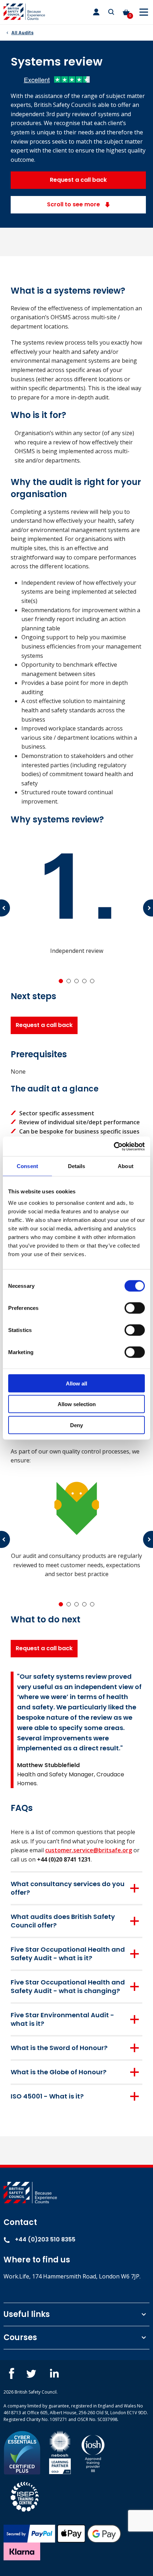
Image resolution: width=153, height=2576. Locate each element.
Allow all (76, 1383)
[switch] (135, 1308)
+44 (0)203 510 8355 (44, 2239)
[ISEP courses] (25, 2496)
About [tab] (126, 1166)
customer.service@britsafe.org (89, 1850)
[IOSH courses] (93, 2452)
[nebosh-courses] (60, 2452)
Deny (76, 1425)
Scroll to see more (74, 204)
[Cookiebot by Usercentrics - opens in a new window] (114, 1146)
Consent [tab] (27, 1166)
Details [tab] (77, 1166)
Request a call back (78, 180)
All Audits (22, 33)
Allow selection (77, 1404)
